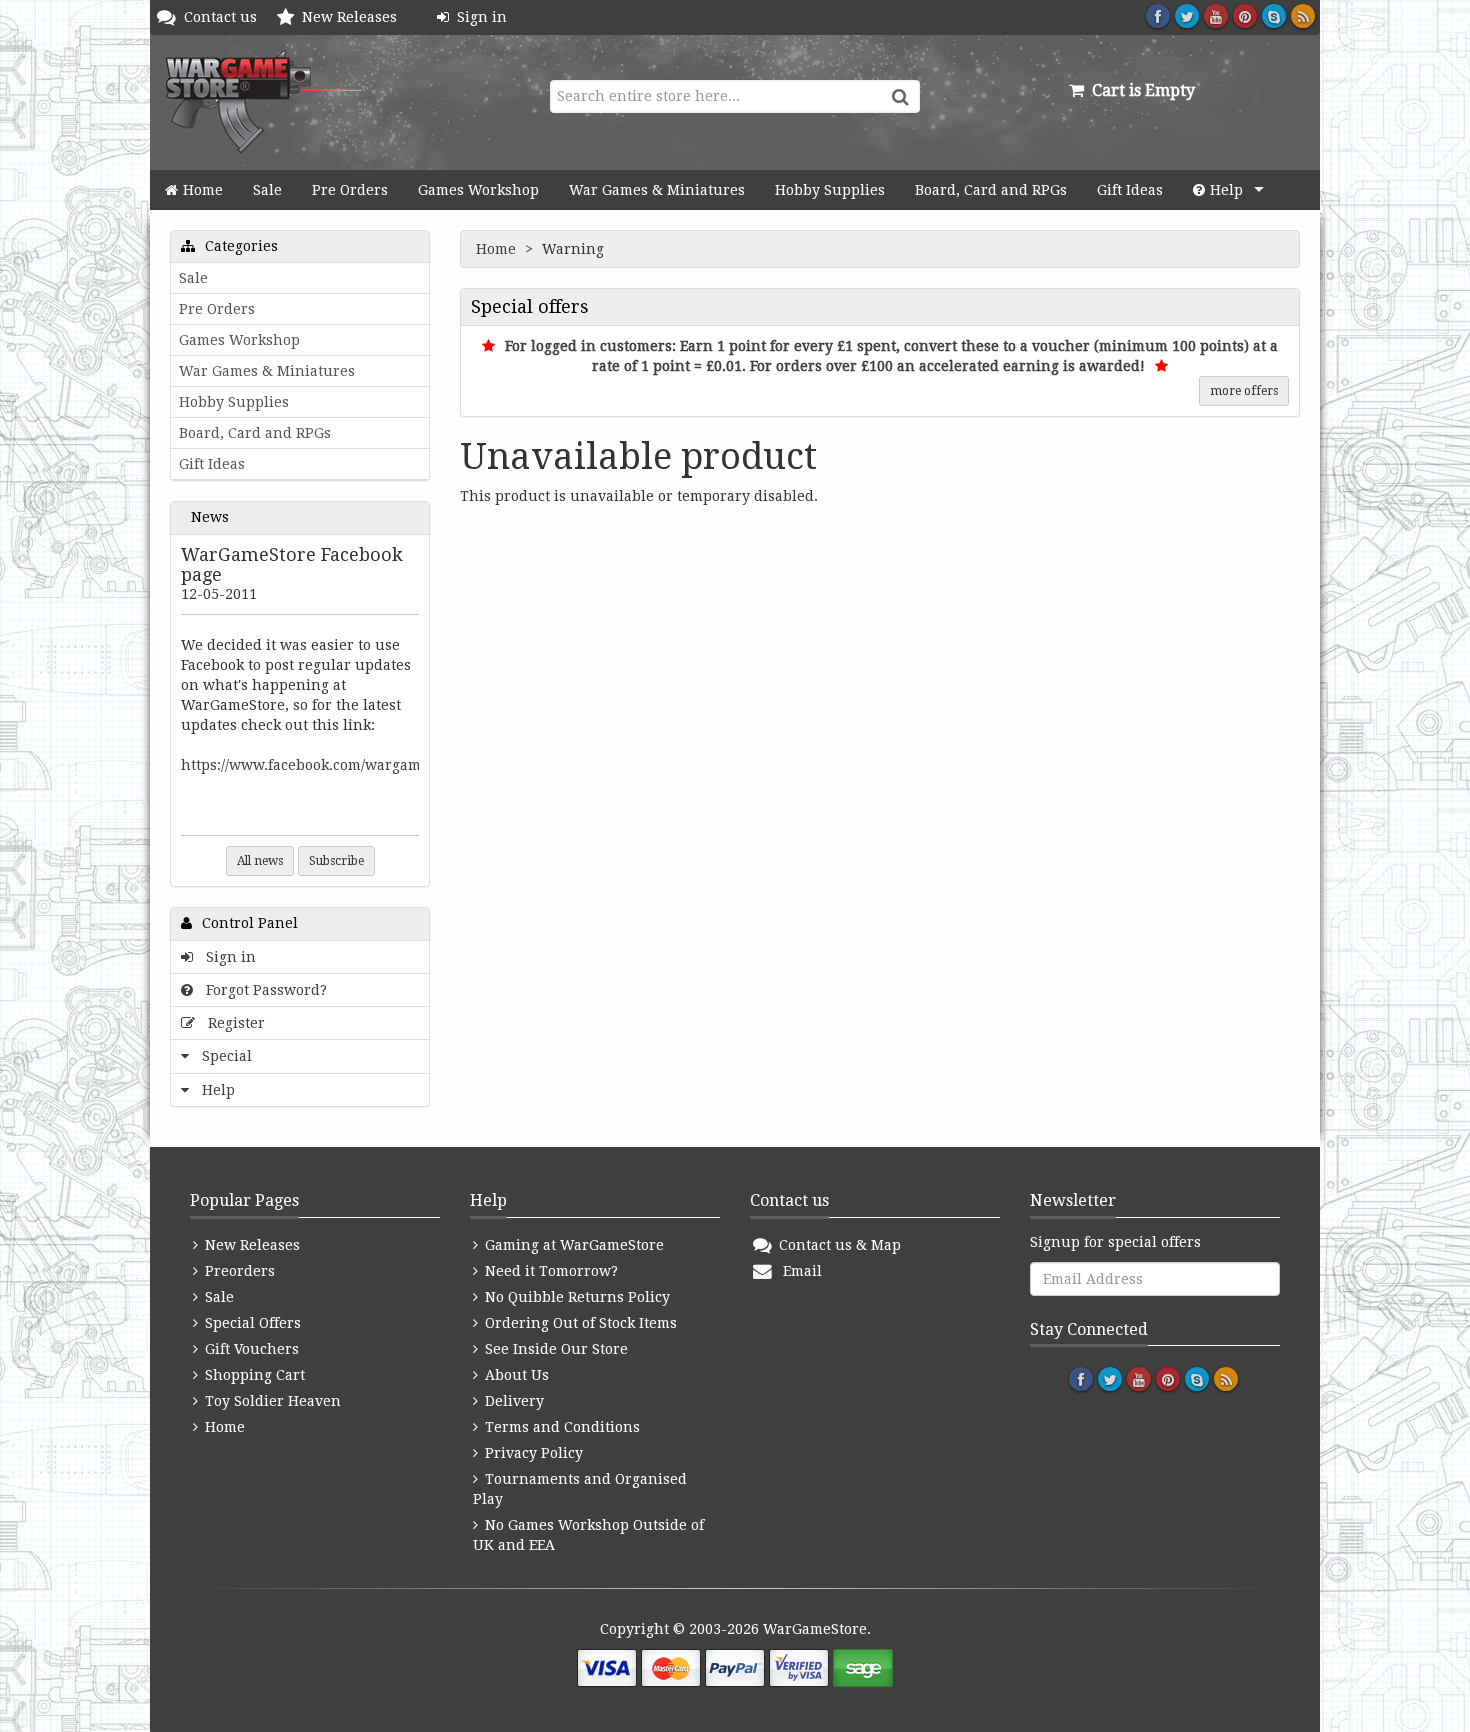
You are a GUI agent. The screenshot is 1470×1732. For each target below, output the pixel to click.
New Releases (353, 17)
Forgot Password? (262, 990)
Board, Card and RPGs (991, 190)
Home (203, 190)
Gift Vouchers (250, 1349)
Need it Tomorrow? (549, 1271)
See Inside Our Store (554, 1349)
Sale (267, 190)
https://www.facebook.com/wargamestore (322, 765)
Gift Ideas (1130, 190)
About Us (515, 1375)
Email (798, 1271)
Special (223, 1056)
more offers (1244, 391)
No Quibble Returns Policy (575, 1297)
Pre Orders (350, 190)
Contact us (224, 17)
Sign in (478, 17)
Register (232, 1023)
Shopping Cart (253, 1375)
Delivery (512, 1401)
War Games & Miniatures (657, 190)
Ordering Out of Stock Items (579, 1323)
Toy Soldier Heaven (271, 1401)
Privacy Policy (532, 1453)
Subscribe (336, 861)
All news (260, 861)
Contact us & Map (838, 1245)
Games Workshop (478, 190)
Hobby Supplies (830, 190)
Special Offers (251, 1323)
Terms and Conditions (560, 1427)
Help (1226, 190)
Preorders (238, 1271)
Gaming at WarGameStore (572, 1245)
